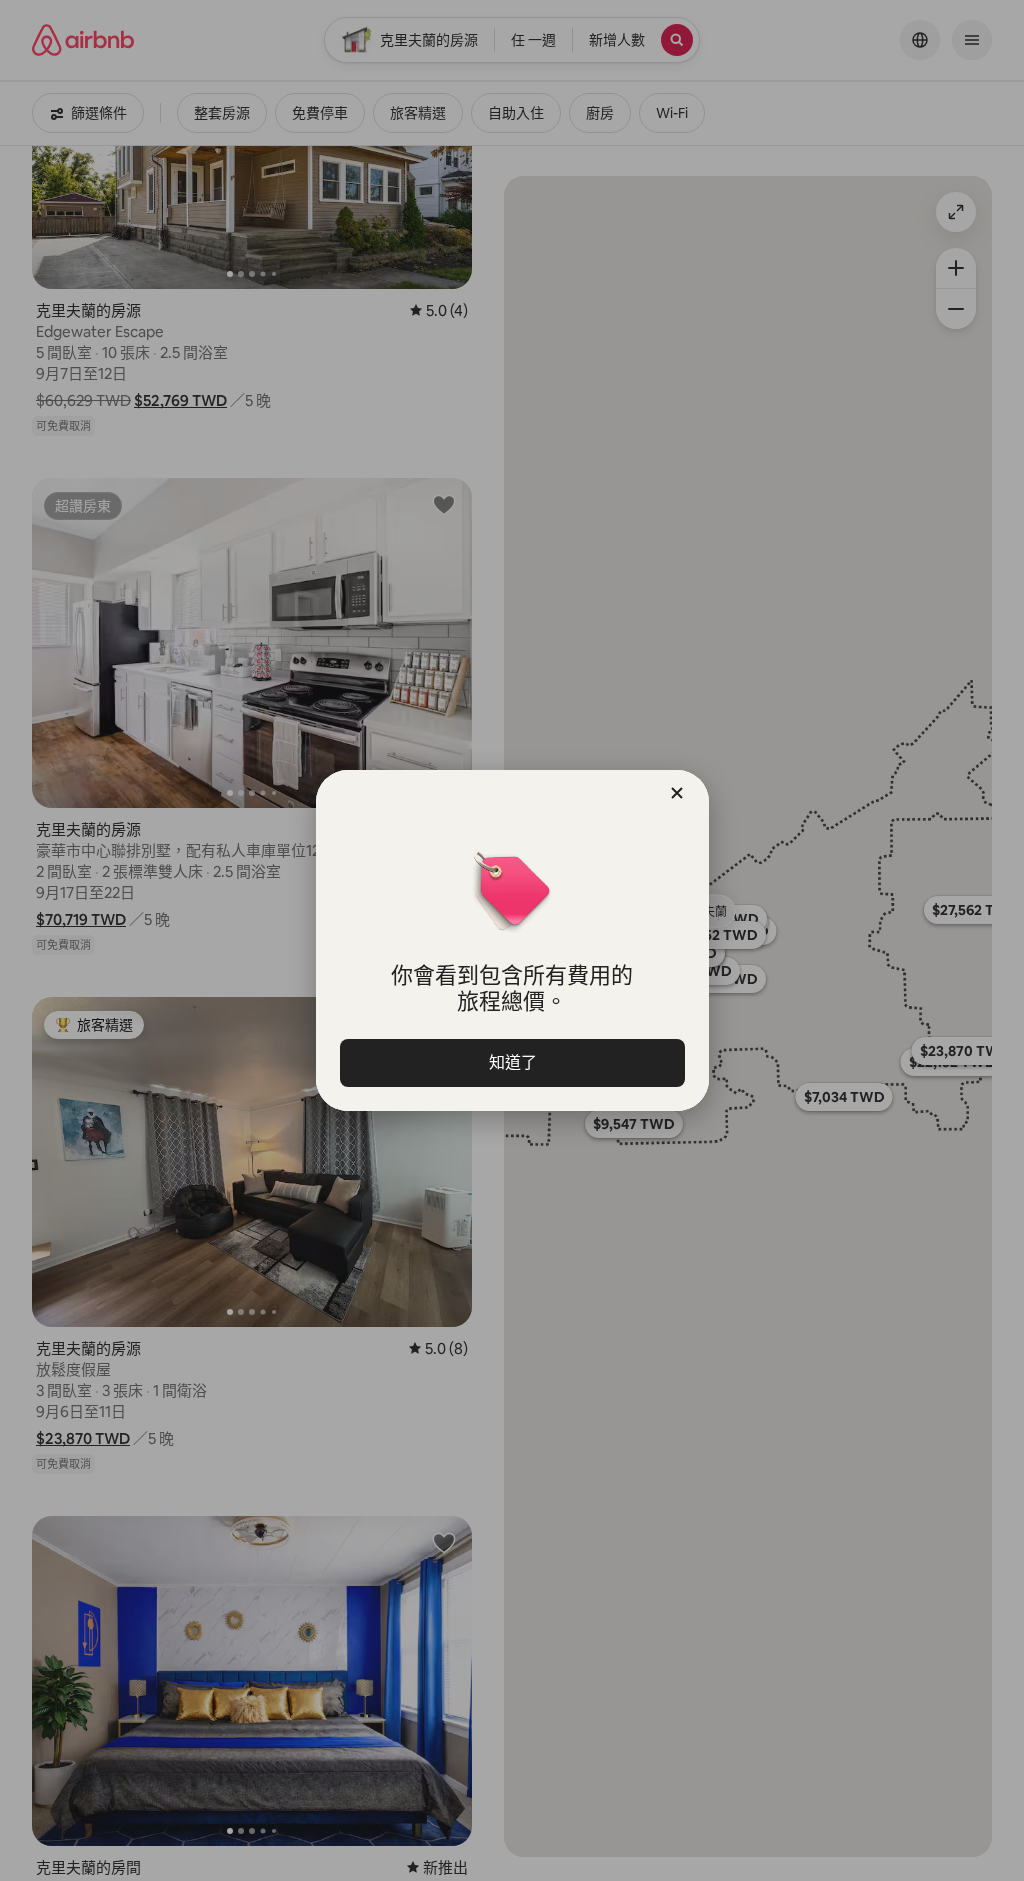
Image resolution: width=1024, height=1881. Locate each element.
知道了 (512, 1062)
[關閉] (677, 793)
